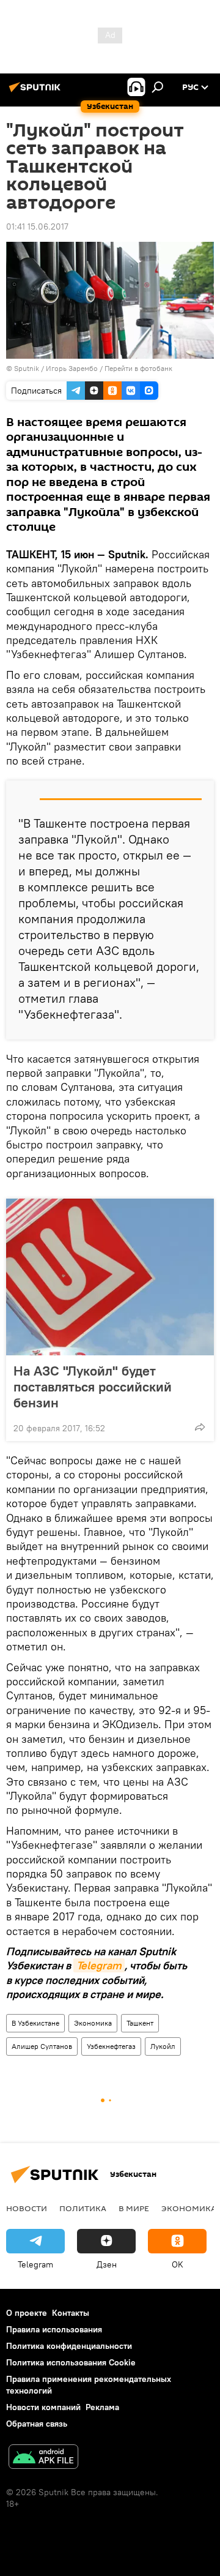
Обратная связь (37, 2424)
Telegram (99, 1965)
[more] (200, 1427)
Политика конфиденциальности (69, 2346)
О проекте (27, 2313)
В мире (134, 2208)
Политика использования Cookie (71, 2362)
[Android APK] (43, 2458)
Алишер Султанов (42, 2046)
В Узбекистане (35, 2023)
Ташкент (140, 2023)
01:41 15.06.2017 (37, 227)
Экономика (93, 2023)
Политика (83, 2208)
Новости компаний (43, 2407)
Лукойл (163, 2046)
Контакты (71, 2313)
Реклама (102, 2407)
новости (27, 2208)
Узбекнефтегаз (111, 2046)
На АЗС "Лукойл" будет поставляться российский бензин (93, 1387)
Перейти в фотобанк (138, 368)
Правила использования (54, 2329)
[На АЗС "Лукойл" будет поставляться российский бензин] (110, 1277)
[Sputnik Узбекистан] (37, 92)
